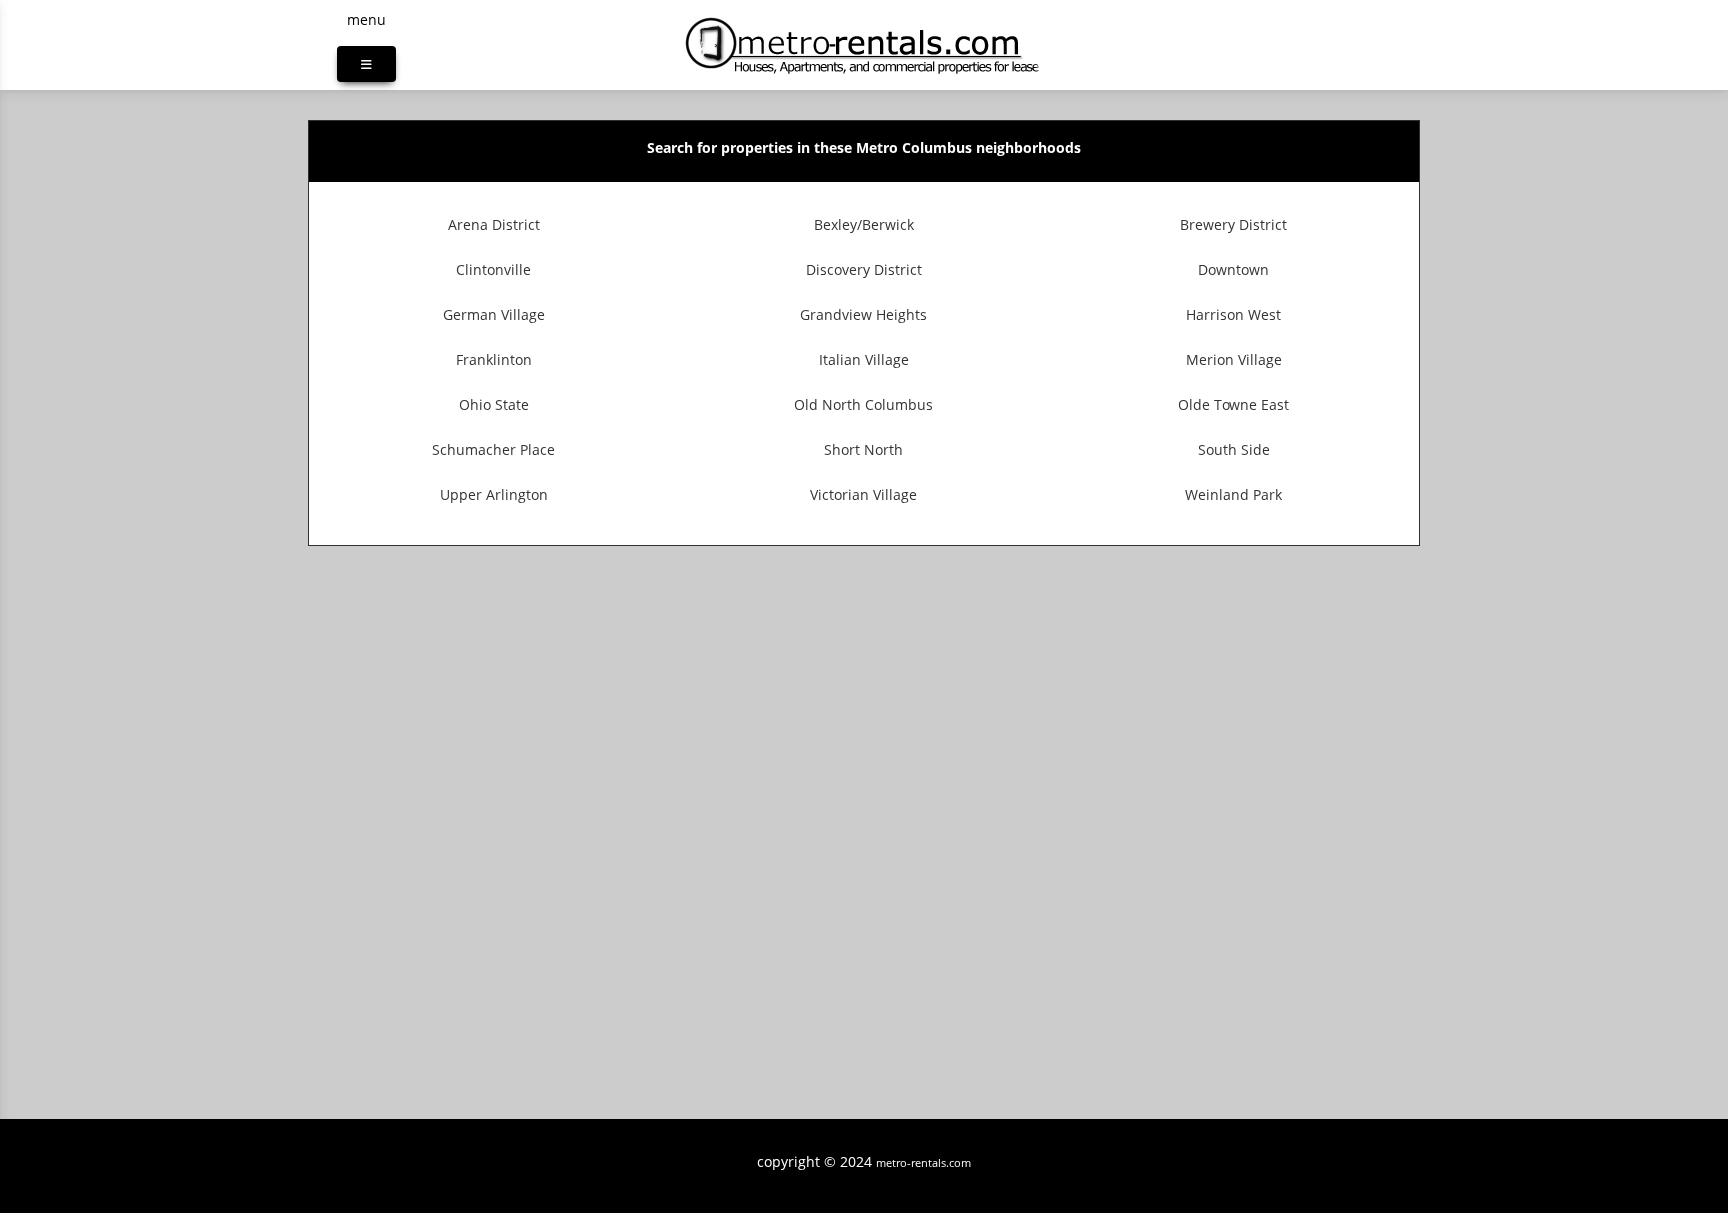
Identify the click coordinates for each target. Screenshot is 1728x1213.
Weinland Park (1233, 494)
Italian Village (864, 359)
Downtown (1233, 269)
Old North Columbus (863, 404)
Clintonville (493, 269)
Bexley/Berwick (864, 224)
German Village (494, 314)
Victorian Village (863, 494)
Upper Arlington (494, 494)
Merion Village (1234, 359)
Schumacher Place (493, 449)
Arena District (494, 224)
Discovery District (864, 269)
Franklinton (494, 359)
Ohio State (494, 404)
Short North (863, 449)
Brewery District (1233, 224)
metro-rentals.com (923, 1162)
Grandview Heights (863, 314)
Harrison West (1233, 314)
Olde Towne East (1233, 404)
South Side (1234, 449)
